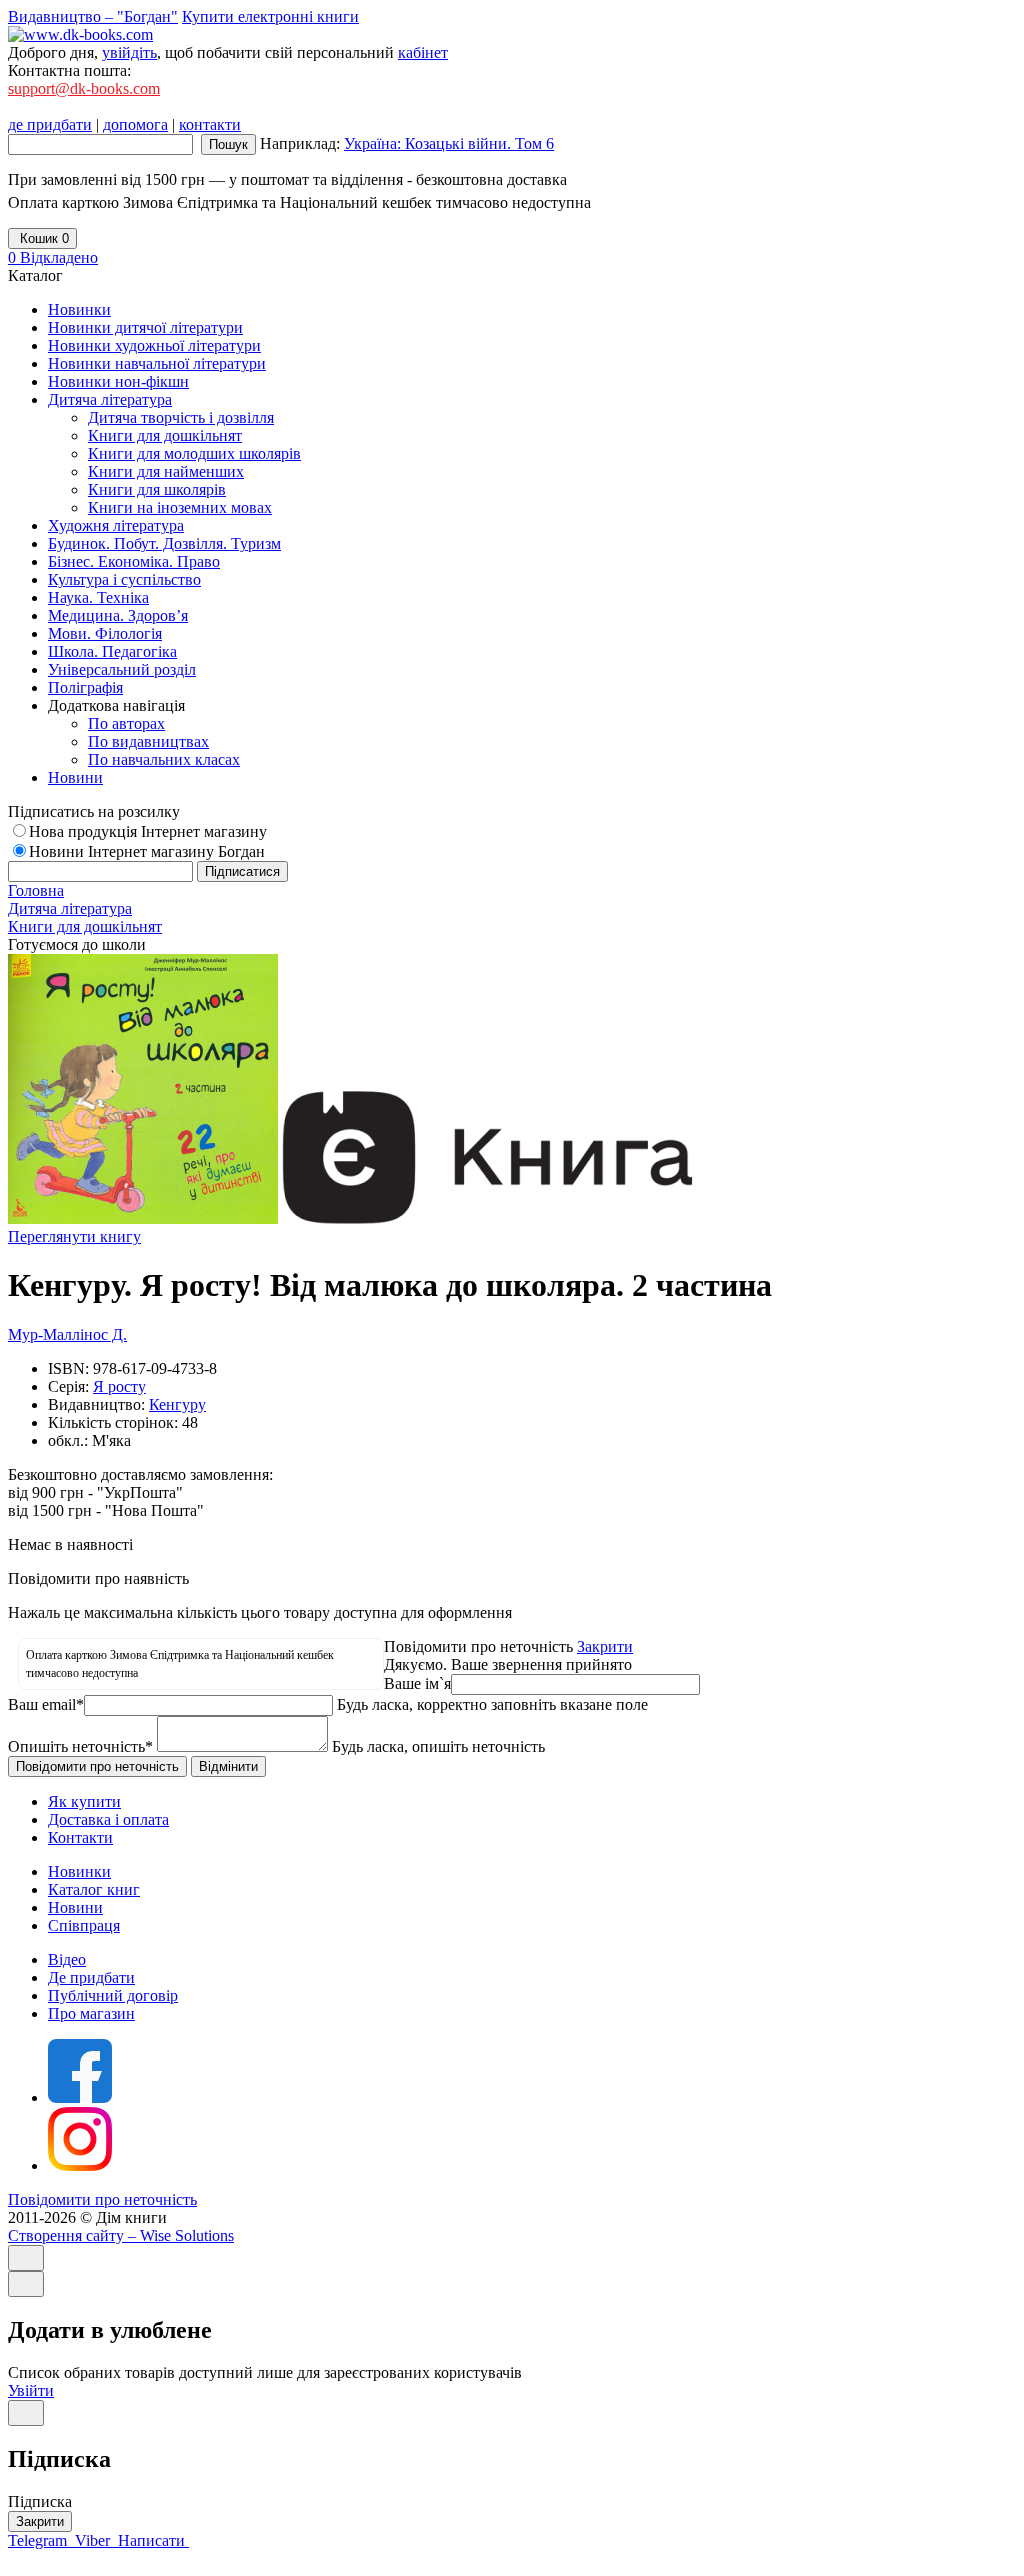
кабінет (423, 52)
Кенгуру (177, 1404)
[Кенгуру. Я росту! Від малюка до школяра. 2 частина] (143, 1218)
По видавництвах (148, 741)
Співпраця (84, 1925)
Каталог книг (94, 1889)
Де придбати (91, 1977)
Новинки (79, 1871)
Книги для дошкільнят (165, 435)
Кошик (42, 238)
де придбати (50, 124)
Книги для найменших (166, 471)
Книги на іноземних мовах (180, 507)
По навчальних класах (164, 759)
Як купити (84, 1801)
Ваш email (46, 1704)
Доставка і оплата (108, 1819)
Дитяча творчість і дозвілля (181, 417)
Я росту (119, 1386)
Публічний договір (113, 1995)
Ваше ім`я (417, 1683)
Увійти (31, 2390)
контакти (210, 124)
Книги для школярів (157, 489)
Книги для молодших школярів (194, 453)
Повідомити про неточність (102, 2199)
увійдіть (129, 52)
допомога (135, 124)
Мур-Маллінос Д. (67, 1334)
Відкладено (53, 257)
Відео (67, 1959)
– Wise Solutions (121, 2235)
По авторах (126, 723)
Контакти (80, 1837)
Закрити (605, 1646)
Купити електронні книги (270, 16)
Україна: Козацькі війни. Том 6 (449, 143)
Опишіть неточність (80, 1746)
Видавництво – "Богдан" (93, 16)
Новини (75, 1907)
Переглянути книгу (74, 1236)
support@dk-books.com (84, 88)
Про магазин (91, 2013)
